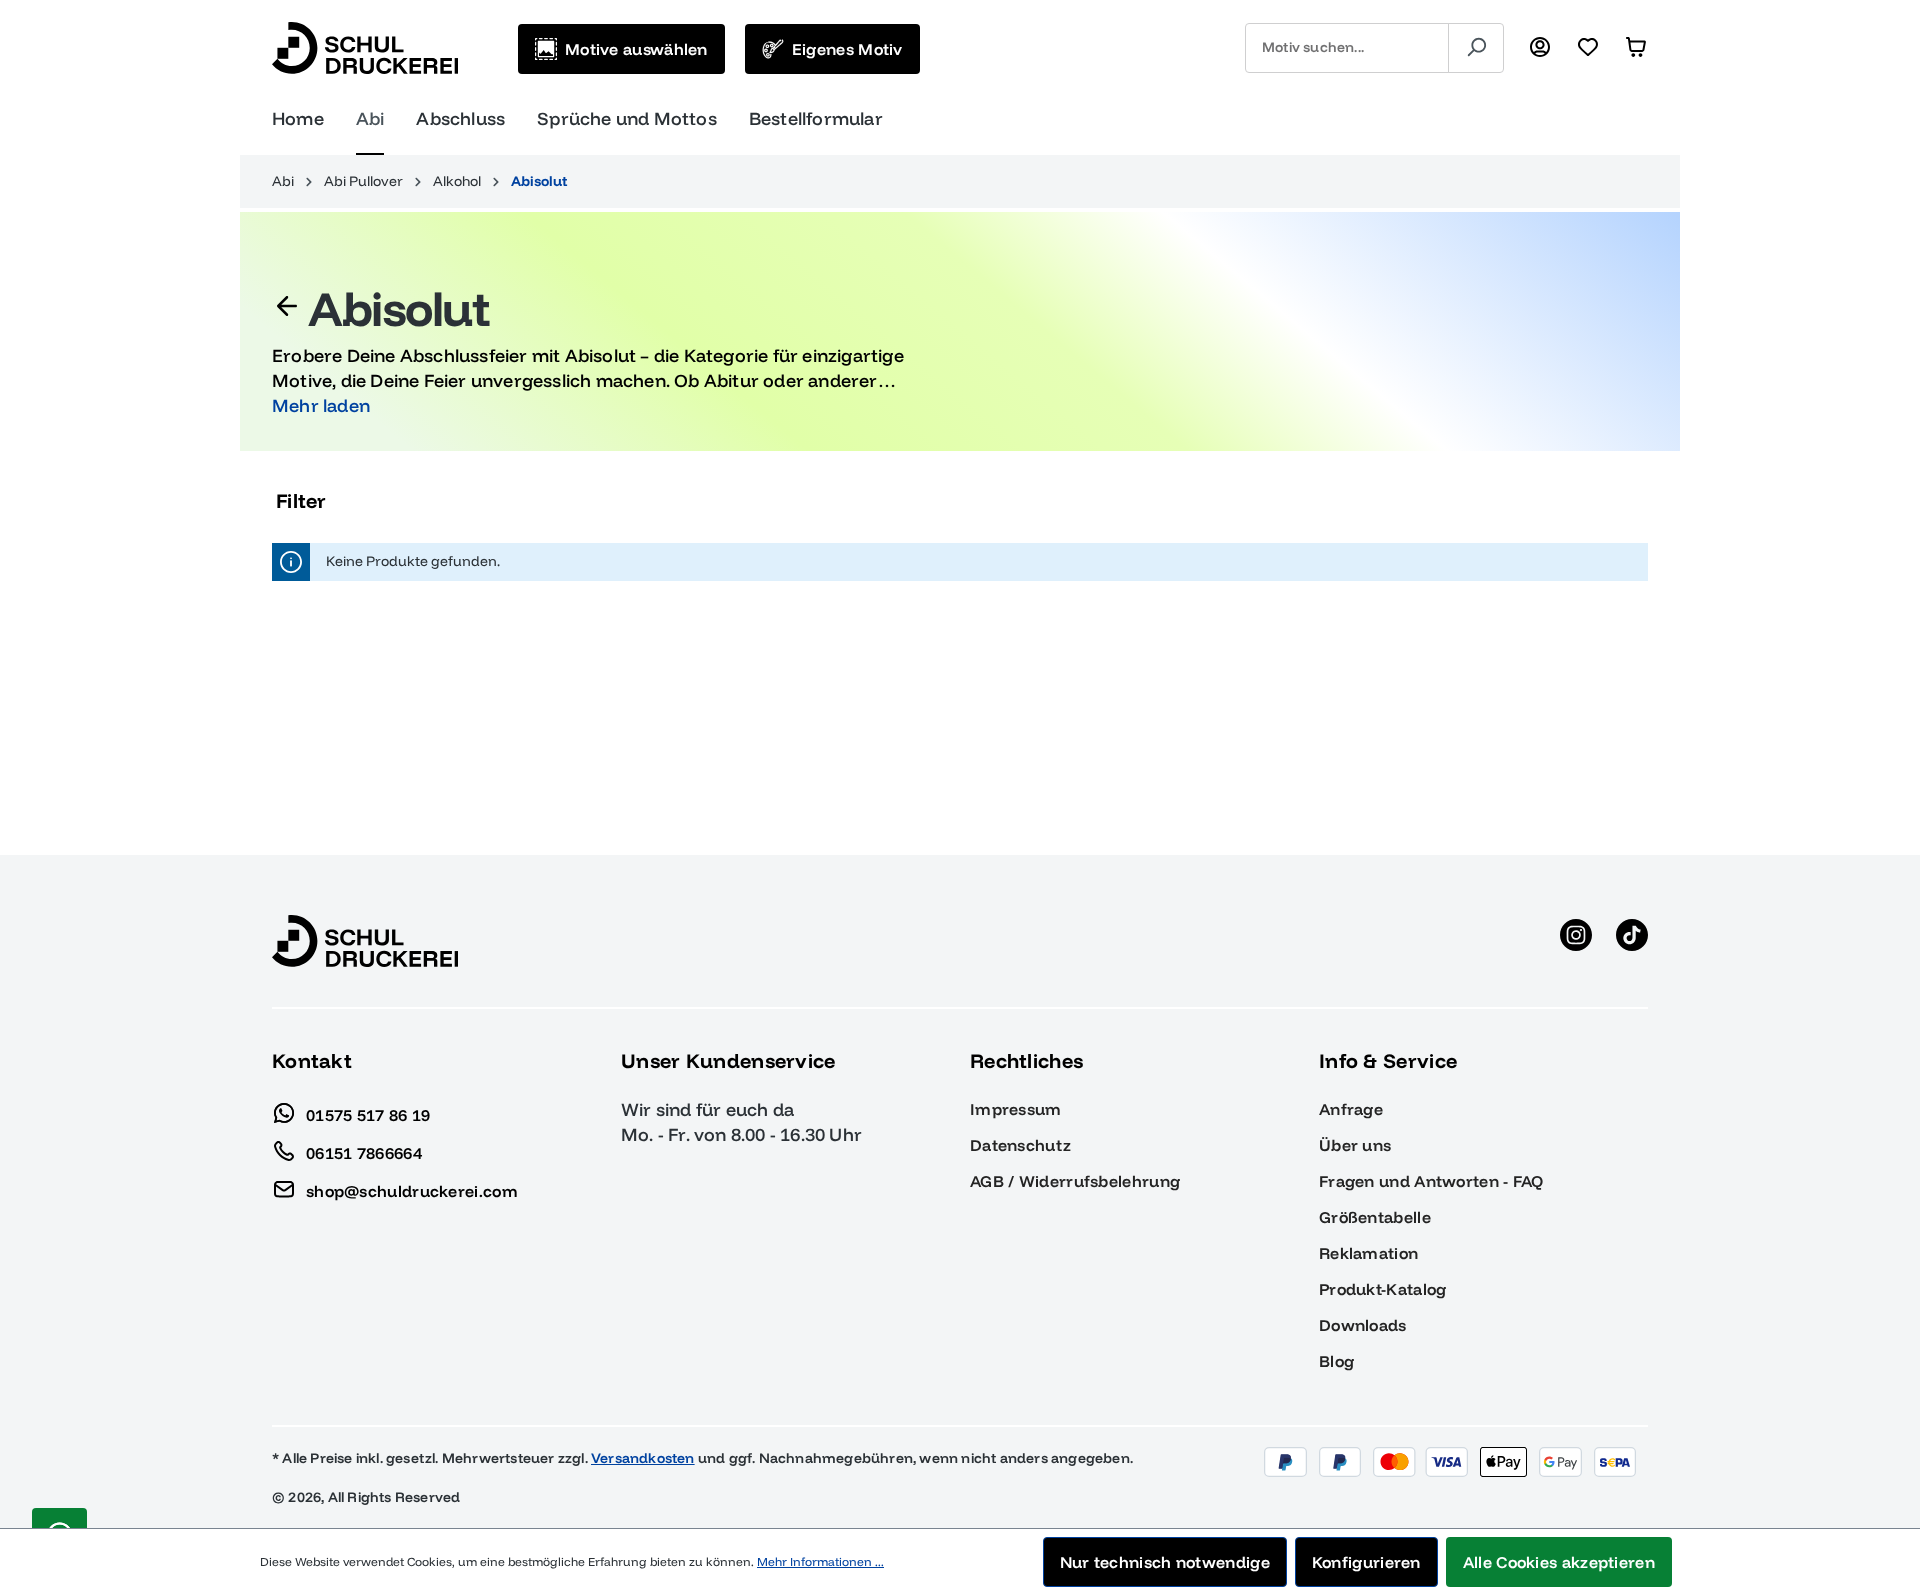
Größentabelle (1375, 1217)
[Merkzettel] (1588, 48)
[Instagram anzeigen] (1576, 941)
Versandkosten (643, 1458)
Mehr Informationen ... (820, 1561)
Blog (1336, 1361)
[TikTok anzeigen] (1632, 941)
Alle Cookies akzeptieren (1559, 1562)
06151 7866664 (364, 1152)
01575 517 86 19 (368, 1114)
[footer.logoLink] (365, 940)
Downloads (1363, 1325)
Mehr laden (321, 405)
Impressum (1016, 1109)
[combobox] (1347, 48)
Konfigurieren (1366, 1562)
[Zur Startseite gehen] (365, 48)
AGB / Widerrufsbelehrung (1075, 1181)
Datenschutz (1020, 1145)
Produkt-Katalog (1383, 1289)
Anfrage (1351, 1109)
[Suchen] (1476, 48)
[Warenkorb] (1636, 48)
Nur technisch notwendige (1165, 1562)
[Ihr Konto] (1540, 48)
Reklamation (1368, 1253)
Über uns (1355, 1145)
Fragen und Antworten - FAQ (1431, 1181)
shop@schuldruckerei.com (412, 1190)
